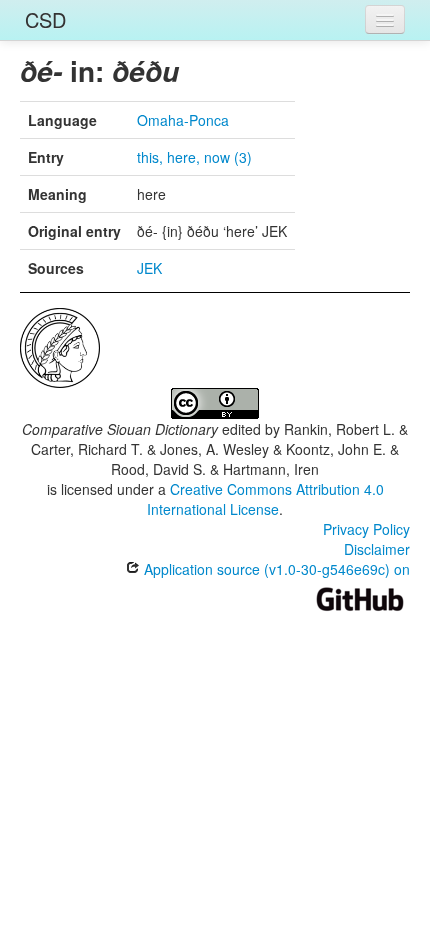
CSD (45, 19)
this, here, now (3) (194, 157)
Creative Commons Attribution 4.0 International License (265, 499)
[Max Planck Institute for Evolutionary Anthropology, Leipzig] (60, 346)
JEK (149, 268)
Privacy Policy (366, 529)
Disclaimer (377, 549)
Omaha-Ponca (183, 120)
